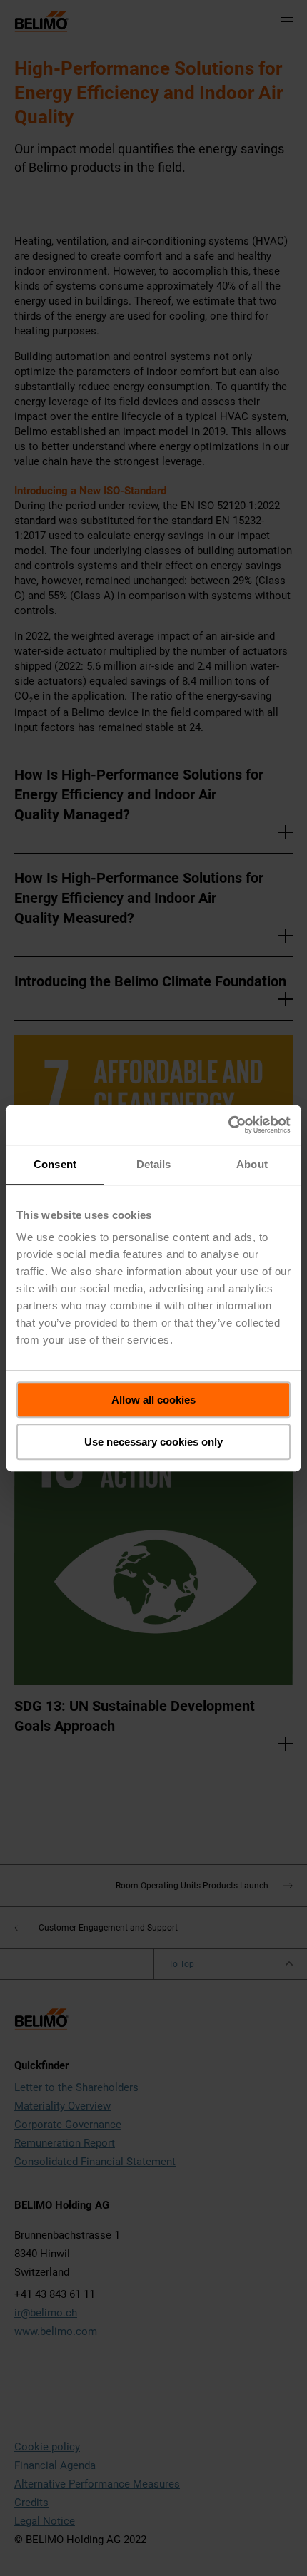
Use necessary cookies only (153, 1442)
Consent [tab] (55, 1164)
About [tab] (252, 1164)
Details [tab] (154, 1164)
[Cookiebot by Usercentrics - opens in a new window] (228, 1125)
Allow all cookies (153, 1400)
